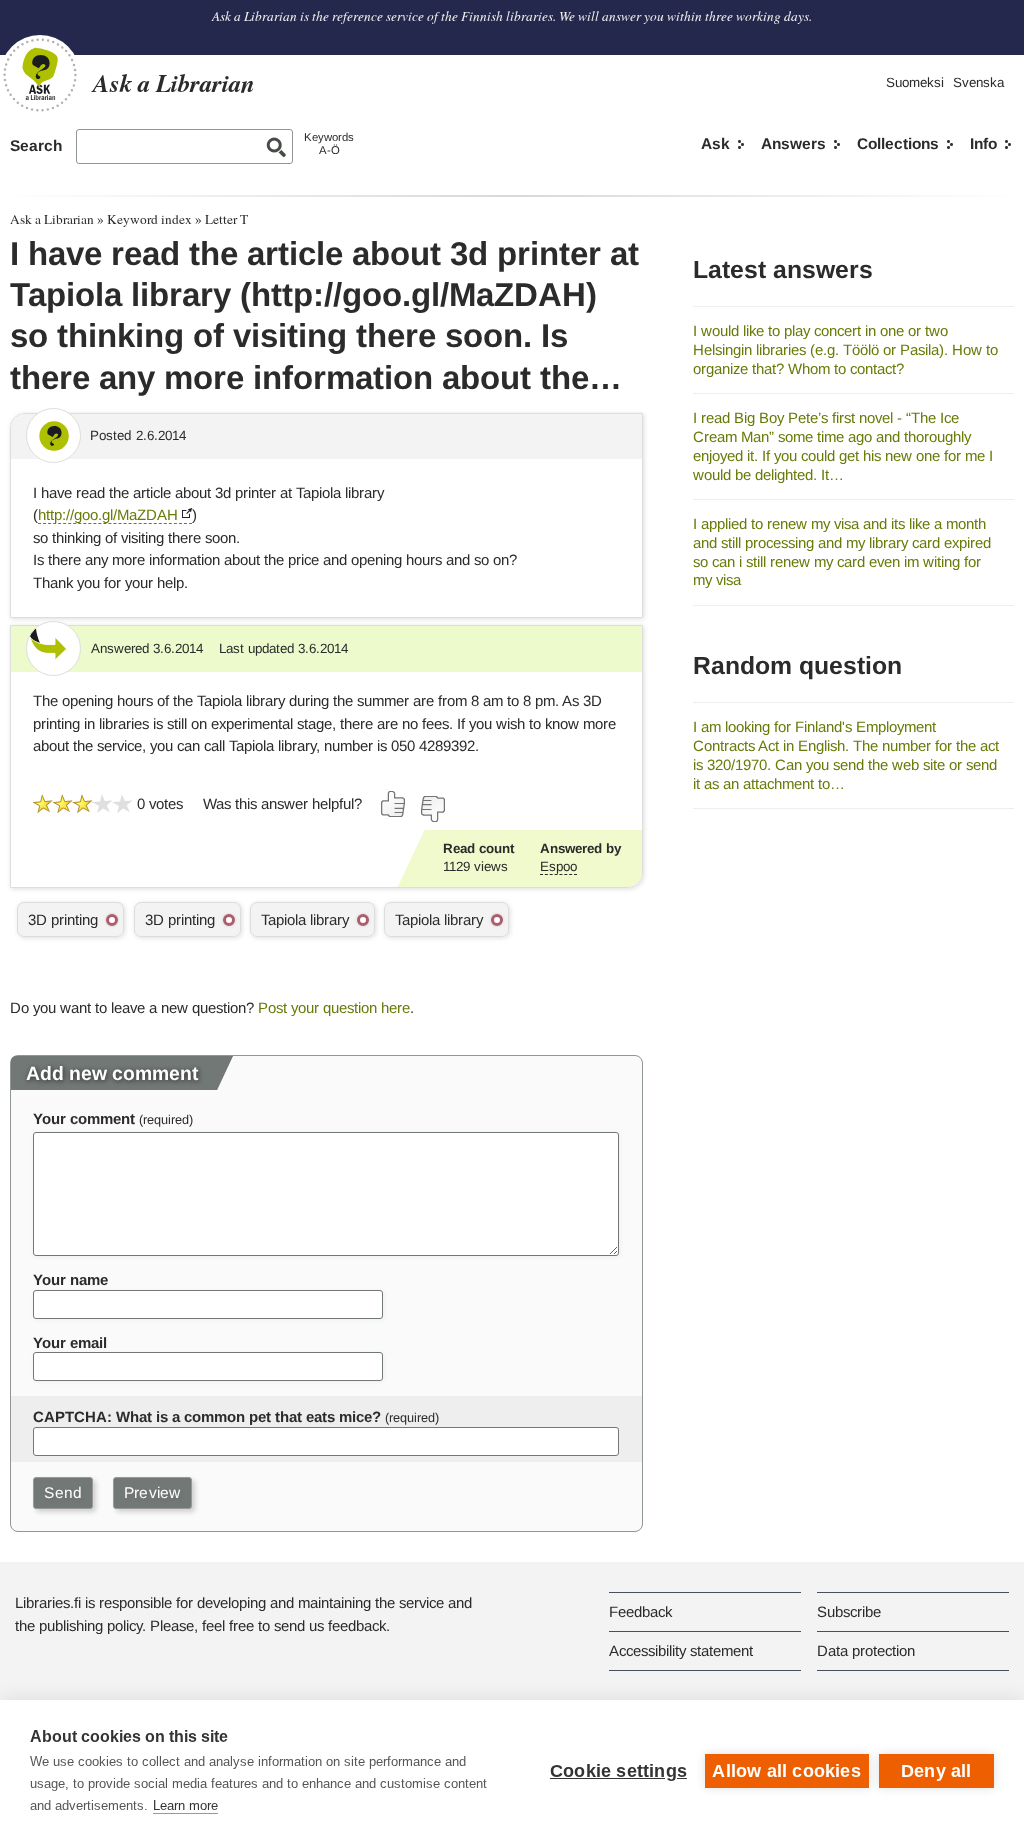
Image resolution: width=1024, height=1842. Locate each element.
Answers (793, 143)
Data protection (866, 1650)
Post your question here (334, 1007)
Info (983, 143)
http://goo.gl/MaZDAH (108, 514)
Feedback (640, 1611)
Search (36, 145)
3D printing (63, 919)
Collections (898, 143)
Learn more (185, 1805)
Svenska (978, 82)
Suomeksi (915, 82)
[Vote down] (432, 809)
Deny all (936, 1771)
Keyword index (149, 219)
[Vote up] (394, 804)
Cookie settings (618, 1771)
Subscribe (849, 1611)
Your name (70, 1279)
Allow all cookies (786, 1771)
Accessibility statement (681, 1650)
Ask (715, 143)
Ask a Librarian (52, 219)
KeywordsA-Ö (329, 143)
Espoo (558, 866)
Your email (70, 1342)
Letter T (226, 219)
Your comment (84, 1118)
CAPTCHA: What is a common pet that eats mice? (207, 1416)
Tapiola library (305, 919)
